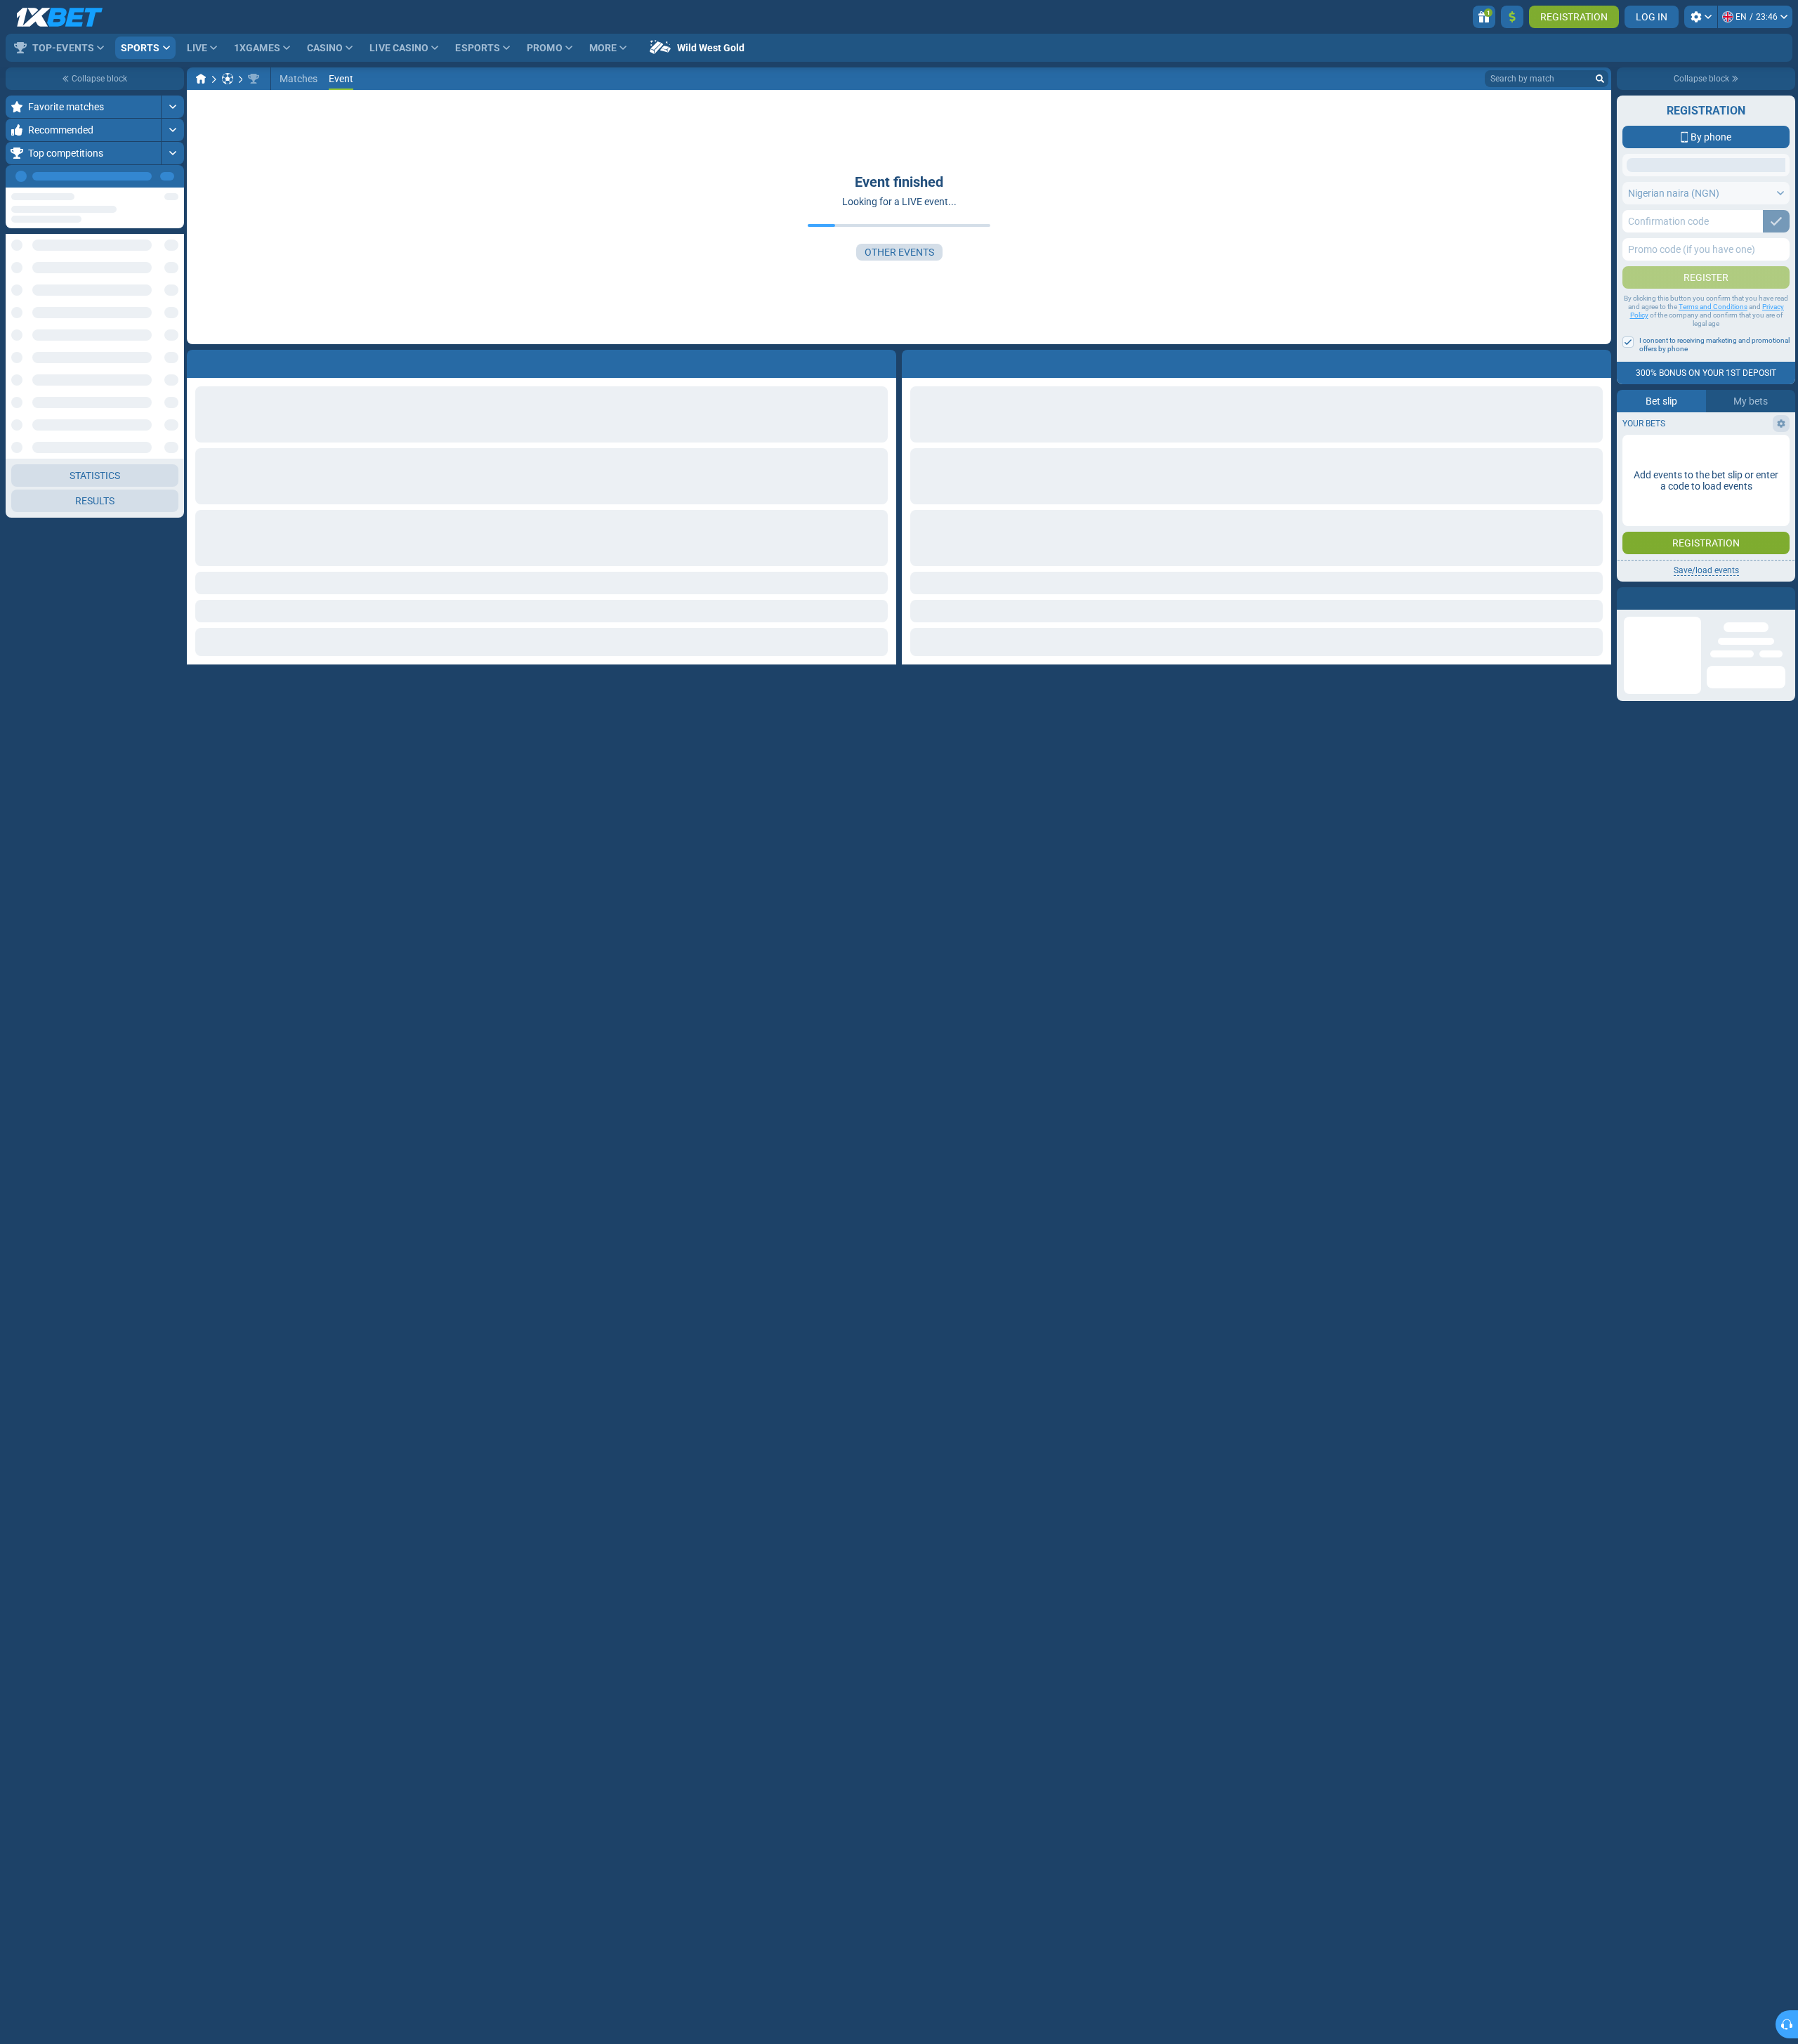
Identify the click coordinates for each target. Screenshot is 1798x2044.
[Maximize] (172, 107)
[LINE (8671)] (201, 79)
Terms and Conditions (1713, 418)
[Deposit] (1512, 17)
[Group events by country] (173, 257)
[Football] (228, 79)
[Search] (1600, 79)
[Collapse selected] (156, 257)
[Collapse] (172, 302)
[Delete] (1597, 361)
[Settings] (1701, 17)
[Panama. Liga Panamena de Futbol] (254, 79)
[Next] (173, 176)
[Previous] (141, 176)
